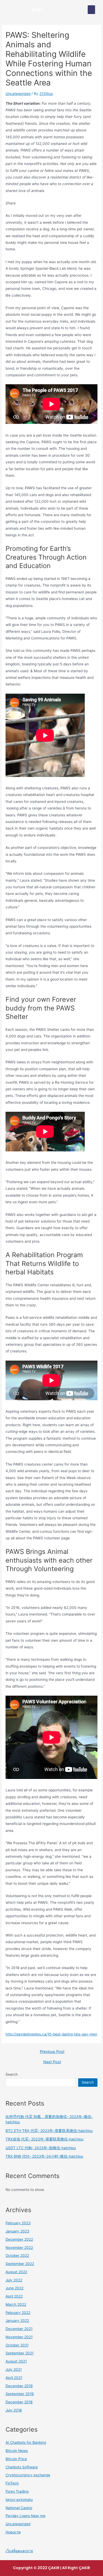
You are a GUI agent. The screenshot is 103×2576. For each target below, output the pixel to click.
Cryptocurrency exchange (28, 2475)
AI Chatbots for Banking (26, 2442)
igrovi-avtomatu (19, 2500)
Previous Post (52, 2052)
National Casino (19, 2508)
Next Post (52, 2062)
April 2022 (14, 2296)
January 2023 (17, 2231)
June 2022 (15, 2288)
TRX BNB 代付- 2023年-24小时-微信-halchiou (44, 2156)
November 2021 (19, 2337)
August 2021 (16, 2361)
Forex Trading (17, 2491)
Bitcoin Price (16, 2459)
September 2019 (20, 2394)
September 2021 (20, 2353)
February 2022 (18, 2313)
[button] (91, 10)
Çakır (38, 10)
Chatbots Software (22, 2467)
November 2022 (19, 2248)
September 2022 (20, 2264)
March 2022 (16, 2304)
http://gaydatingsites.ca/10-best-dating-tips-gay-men (51, 2034)
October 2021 (17, 2345)
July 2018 (14, 2410)
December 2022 (19, 2239)
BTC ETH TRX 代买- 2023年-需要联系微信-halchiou (49, 2131)
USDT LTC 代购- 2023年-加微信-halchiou (41, 2148)
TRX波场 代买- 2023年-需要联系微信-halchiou (45, 2139)
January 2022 (17, 2321)
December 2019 (19, 2386)
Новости (13, 2532)
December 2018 (19, 2402)
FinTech (12, 2483)
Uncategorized (18, 94)
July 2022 (14, 2280)
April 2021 (14, 2378)
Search (12, 2074)
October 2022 (17, 2255)
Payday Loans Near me (25, 2516)
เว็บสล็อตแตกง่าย (19, 2551)
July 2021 (14, 2369)
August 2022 (16, 2272)
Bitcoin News (17, 2451)
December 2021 (19, 2329)
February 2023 (18, 2223)
